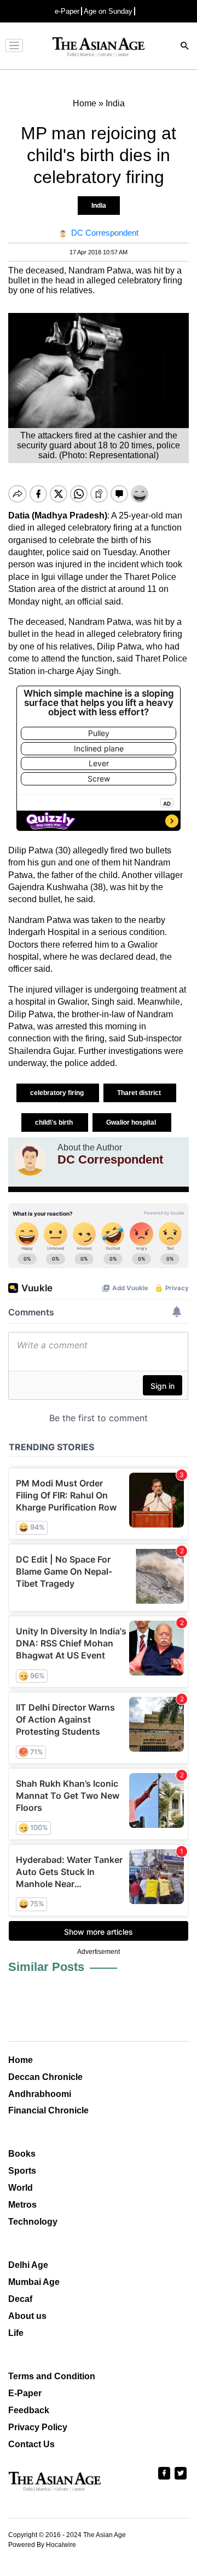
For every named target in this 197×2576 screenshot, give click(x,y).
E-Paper (25, 2393)
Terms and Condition (52, 2376)
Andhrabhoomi (40, 2094)
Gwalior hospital (132, 1122)
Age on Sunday (108, 11)
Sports (22, 2171)
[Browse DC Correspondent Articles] (30, 1159)
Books (22, 2154)
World (21, 2188)
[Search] (185, 47)
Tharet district (140, 1093)
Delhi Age (28, 2265)
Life (16, 2333)
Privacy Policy (38, 2427)
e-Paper (67, 11)
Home (21, 2060)
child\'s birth (55, 1122)
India (99, 206)
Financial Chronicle (48, 2110)
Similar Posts (46, 1967)
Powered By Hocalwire (42, 2545)
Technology (33, 2222)
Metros (22, 2205)
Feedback (29, 2410)
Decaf (20, 2299)
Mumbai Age (34, 2282)
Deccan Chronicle (45, 2077)
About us (27, 2316)
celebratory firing (58, 1093)
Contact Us (31, 2444)
